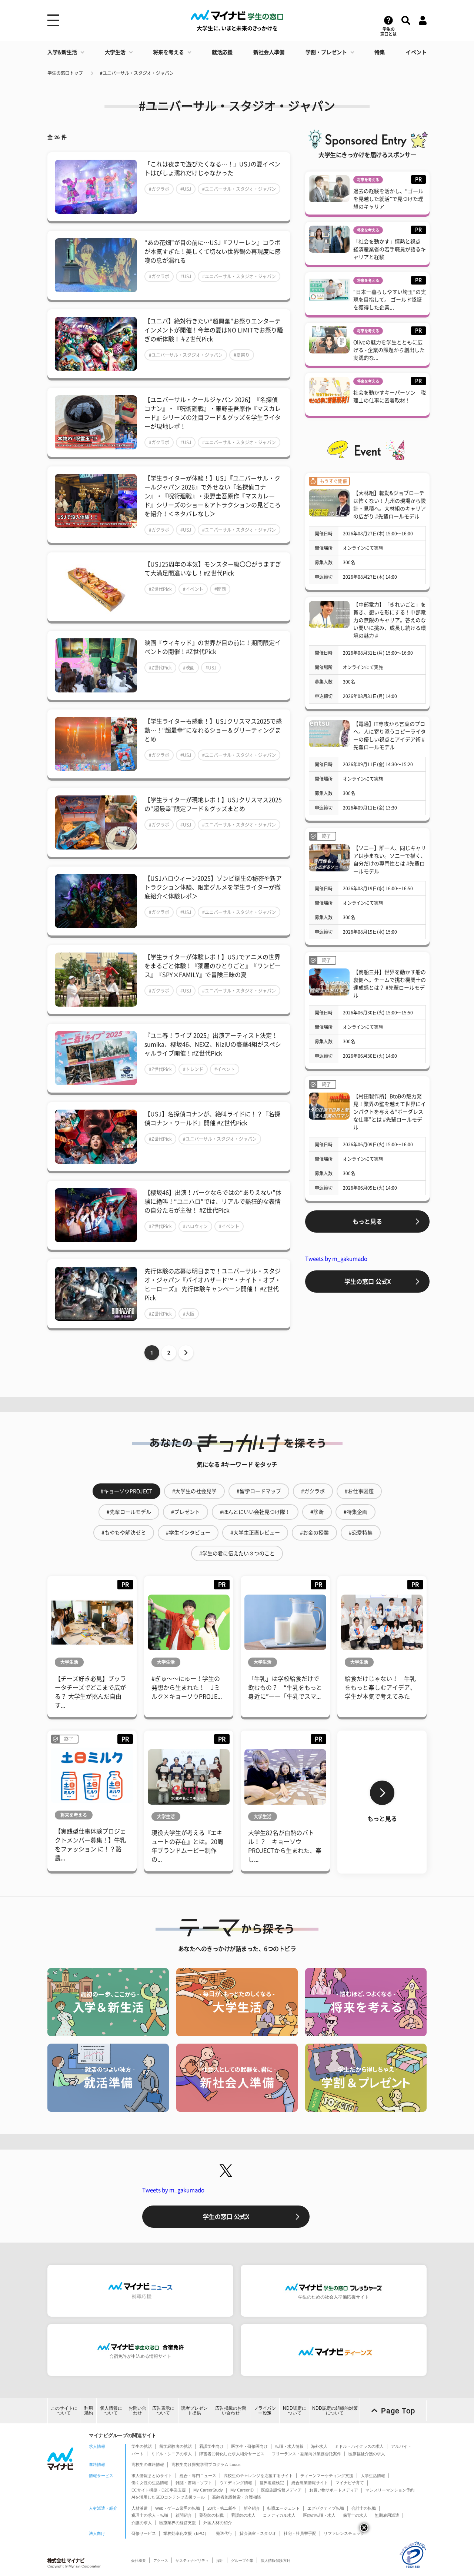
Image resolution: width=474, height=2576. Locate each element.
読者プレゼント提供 (194, 2411)
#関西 (220, 589)
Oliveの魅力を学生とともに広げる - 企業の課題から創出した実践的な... (389, 350)
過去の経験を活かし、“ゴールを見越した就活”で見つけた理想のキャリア (388, 199)
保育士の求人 (355, 2515)
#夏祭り (242, 355)
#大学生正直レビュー (255, 1533)
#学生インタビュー (188, 1533)
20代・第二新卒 (222, 2508)
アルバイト (401, 2446)
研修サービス (144, 2533)
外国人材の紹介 (218, 2523)
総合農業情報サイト (310, 2483)
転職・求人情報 (289, 2446)
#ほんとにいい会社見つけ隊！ (255, 1512)
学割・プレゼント (326, 52)
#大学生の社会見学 (194, 1491)
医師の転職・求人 (319, 2515)
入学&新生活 (62, 52)
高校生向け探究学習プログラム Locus (206, 2464)
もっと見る (367, 1221)
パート (138, 2454)
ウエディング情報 (236, 2483)
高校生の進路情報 (148, 2464)
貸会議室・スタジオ (258, 2533)
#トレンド (193, 1069)
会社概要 (138, 2561)
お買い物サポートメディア (334, 2490)
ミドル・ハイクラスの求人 (359, 2446)
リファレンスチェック (344, 2533)
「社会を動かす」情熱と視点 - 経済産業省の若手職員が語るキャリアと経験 (390, 249)
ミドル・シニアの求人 (171, 2454)
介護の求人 (142, 2523)
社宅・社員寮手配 (300, 2533)
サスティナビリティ (192, 2561)
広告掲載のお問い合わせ (231, 2411)
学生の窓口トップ (65, 73)
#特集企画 (355, 1512)
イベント (416, 52)
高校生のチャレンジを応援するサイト (258, 2476)
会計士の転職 (364, 2508)
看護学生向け (211, 2446)
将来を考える (168, 52)
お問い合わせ (137, 2411)
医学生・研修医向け (249, 2446)
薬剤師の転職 (211, 2515)
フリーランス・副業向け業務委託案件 (306, 2454)
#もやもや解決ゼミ (124, 1533)
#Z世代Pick (160, 589)
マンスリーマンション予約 (390, 2490)
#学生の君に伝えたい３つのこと (237, 1553)
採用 (220, 2561)
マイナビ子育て (350, 2483)
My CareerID (242, 2490)
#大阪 (189, 1314)
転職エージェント (284, 2508)
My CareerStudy (208, 2490)
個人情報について (111, 2411)
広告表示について (163, 2411)
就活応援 (222, 52)
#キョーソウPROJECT (126, 1491)
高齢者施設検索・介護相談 (237, 2497)
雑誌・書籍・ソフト (194, 2483)
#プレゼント (186, 1512)
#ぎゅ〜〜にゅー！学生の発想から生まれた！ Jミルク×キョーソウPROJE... (187, 1688)
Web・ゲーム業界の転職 (178, 2508)
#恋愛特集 (361, 1533)
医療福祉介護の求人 (367, 2454)
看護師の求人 (243, 2515)
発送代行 (224, 2533)
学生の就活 (142, 2446)
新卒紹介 (252, 2508)
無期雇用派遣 (387, 2515)
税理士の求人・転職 (150, 2515)
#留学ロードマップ (259, 1491)
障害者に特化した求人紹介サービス (232, 2454)
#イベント (193, 589)
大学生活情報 (373, 2476)
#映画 (189, 668)
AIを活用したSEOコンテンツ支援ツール (168, 2497)
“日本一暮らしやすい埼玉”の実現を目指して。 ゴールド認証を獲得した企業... (390, 300)
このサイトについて (64, 2411)
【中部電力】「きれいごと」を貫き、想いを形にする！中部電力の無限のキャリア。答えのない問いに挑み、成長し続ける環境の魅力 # (390, 620)
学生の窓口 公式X (368, 1282)
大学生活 (115, 52)
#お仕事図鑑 (359, 1491)
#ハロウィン (195, 1226)
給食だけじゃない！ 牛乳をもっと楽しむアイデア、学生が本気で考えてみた (380, 1688)
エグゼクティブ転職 (326, 2508)
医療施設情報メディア (281, 2490)
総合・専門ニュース (198, 2476)
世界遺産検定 (272, 2483)
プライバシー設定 (265, 2411)
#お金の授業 (314, 1533)
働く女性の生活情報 (150, 2483)
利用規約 (89, 2411)
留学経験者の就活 (176, 2446)
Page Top (398, 2411)
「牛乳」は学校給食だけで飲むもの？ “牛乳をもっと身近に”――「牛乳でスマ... (285, 1688)
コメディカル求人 (279, 2515)
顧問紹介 (184, 2515)
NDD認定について (295, 2411)
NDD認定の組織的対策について (335, 2411)
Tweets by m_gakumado (336, 1259)
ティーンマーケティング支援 (327, 2476)
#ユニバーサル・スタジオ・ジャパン (137, 73)
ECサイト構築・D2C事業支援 (159, 2490)
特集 (380, 52)
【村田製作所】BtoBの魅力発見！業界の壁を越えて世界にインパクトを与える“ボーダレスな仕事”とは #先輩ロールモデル (390, 1112)
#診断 (317, 1512)
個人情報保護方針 (276, 2561)
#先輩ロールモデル (129, 1512)
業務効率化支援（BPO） (186, 2533)
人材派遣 (140, 2508)
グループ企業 (242, 2561)
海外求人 (319, 2446)
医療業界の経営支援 (178, 2523)
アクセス (161, 2561)
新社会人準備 (269, 52)
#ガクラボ (159, 189)
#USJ (186, 189)
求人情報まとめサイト (152, 2476)
